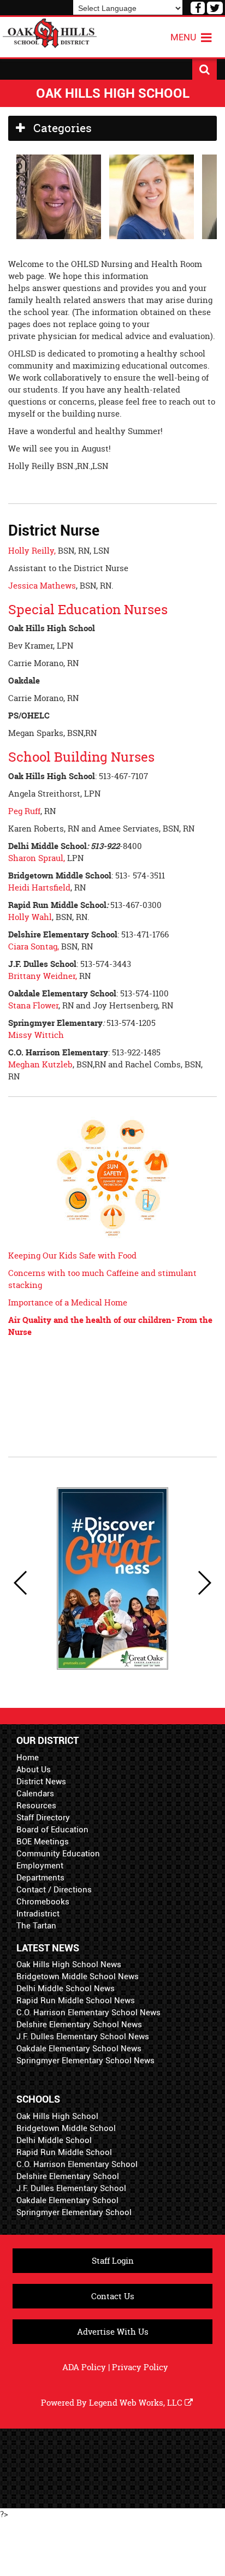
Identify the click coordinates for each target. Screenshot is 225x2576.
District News (41, 1782)
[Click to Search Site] (205, 69)
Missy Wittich (36, 1035)
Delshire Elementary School (68, 2176)
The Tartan (36, 1926)
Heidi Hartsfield (39, 888)
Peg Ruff (24, 811)
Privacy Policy (140, 2367)
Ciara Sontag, (34, 946)
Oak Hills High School (57, 2116)
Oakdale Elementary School (67, 2200)
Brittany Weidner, (43, 976)
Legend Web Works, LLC (137, 2403)
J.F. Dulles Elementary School (71, 2188)
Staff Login (113, 2261)
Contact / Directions (54, 1890)
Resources (36, 1806)
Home (28, 1758)
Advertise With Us (113, 2332)
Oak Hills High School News (69, 1964)
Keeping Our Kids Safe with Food (72, 1256)
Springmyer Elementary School (74, 2212)
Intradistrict (38, 1914)
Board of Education (52, 1830)
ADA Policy (84, 2367)
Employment (40, 1866)
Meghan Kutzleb (40, 1064)
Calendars (35, 1794)
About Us (34, 1770)
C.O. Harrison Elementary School (77, 2164)
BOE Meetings (43, 1842)
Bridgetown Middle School (66, 2128)
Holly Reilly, (33, 551)
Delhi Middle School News (66, 1989)
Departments (40, 1878)
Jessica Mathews (42, 586)
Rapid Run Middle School (64, 2152)
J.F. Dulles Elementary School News (83, 2037)
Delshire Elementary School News (79, 2025)
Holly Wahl (30, 917)
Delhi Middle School (54, 2140)
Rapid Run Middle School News (76, 2001)
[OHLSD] (50, 32)
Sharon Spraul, (37, 858)
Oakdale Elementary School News (79, 2049)
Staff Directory (43, 1818)
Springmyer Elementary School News (85, 2061)
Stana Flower (33, 1005)
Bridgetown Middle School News (78, 1976)
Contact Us (113, 2296)
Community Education (58, 1854)
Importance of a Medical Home (68, 1302)
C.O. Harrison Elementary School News (88, 2013)
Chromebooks (43, 1902)
